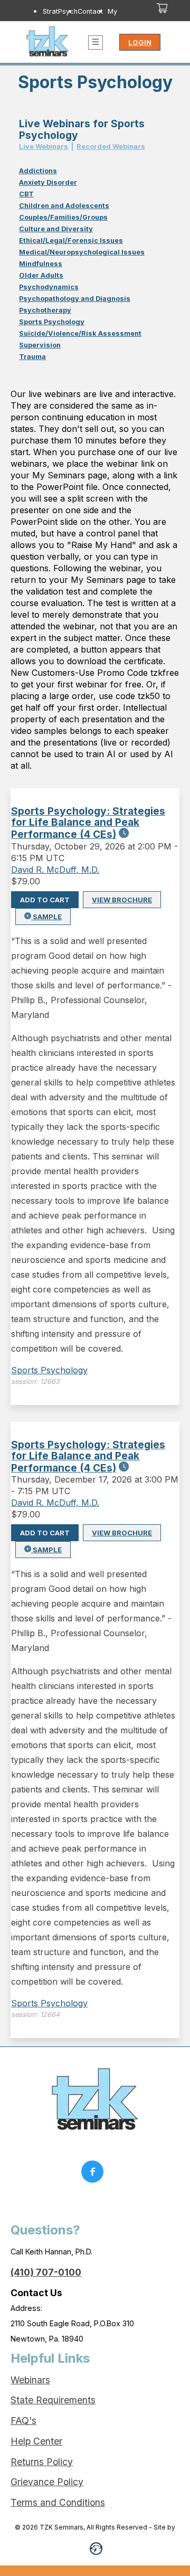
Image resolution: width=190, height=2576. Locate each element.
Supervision (40, 345)
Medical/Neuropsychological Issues (82, 252)
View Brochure (122, 900)
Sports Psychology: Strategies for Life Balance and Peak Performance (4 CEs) (88, 823)
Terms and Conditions (58, 2502)
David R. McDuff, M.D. (55, 870)
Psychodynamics (49, 287)
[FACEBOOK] (95, 2174)
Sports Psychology (52, 322)
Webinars (30, 2380)
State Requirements (53, 2400)
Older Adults (41, 275)
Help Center (36, 2441)
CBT (26, 194)
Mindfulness (41, 264)
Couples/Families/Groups (63, 217)
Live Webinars (44, 147)
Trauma (32, 357)
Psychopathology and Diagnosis (75, 299)
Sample (46, 917)
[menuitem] (60, 21)
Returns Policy (42, 2462)
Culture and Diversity (56, 229)
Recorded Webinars (111, 147)
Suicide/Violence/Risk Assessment (80, 333)
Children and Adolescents (64, 206)
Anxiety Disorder (48, 182)
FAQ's (23, 2421)
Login (140, 42)
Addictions (38, 171)
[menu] (83, 21)
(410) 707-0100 (46, 2272)
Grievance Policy (47, 2482)
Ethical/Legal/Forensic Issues (71, 240)
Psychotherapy (45, 310)
